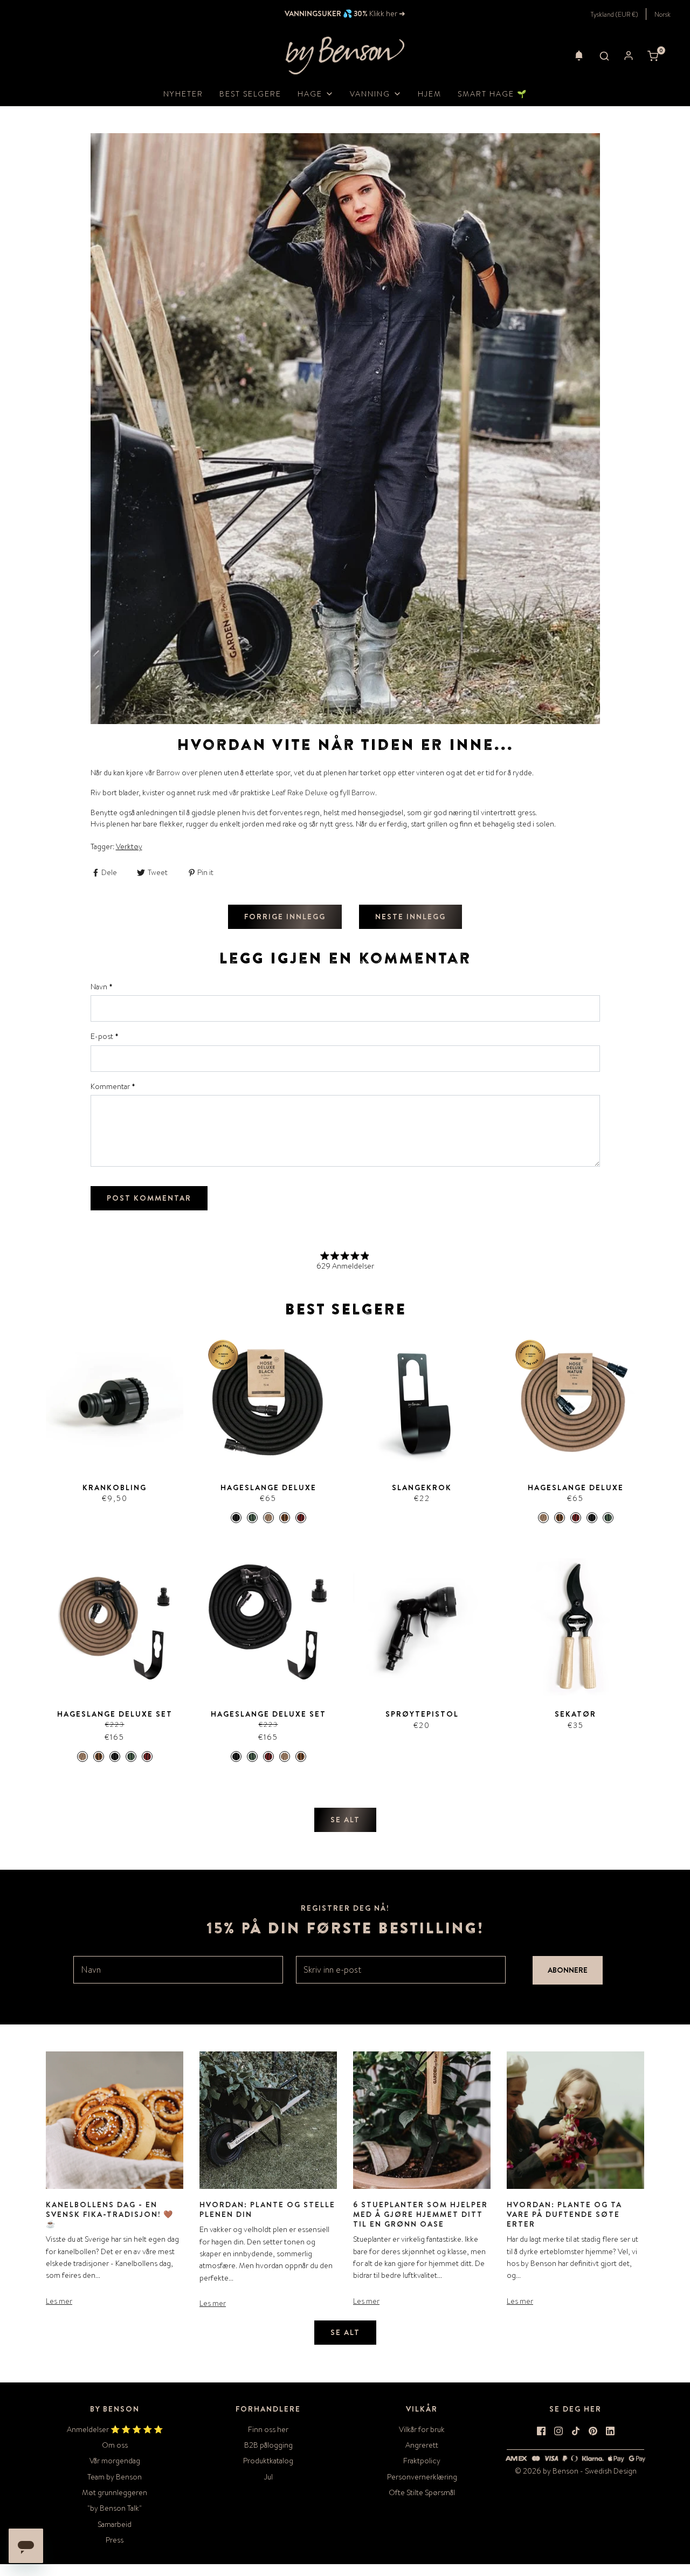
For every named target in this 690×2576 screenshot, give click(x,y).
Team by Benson (115, 2477)
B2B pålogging (268, 2445)
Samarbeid (115, 2524)
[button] (579, 56)
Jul (268, 2477)
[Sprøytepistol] (422, 1627)
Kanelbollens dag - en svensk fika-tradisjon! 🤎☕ (110, 2214)
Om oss (115, 2445)
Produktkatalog (268, 2461)
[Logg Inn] (629, 56)
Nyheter (183, 94)
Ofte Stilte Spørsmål (422, 2492)
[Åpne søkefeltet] (604, 56)
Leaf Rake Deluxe (300, 793)
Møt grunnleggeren (115, 2492)
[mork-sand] (285, 1518)
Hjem (430, 94)
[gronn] (252, 1518)
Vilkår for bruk (422, 2429)
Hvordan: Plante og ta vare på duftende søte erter (564, 2214)
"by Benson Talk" (115, 2508)
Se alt (345, 1820)
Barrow (168, 773)
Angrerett (422, 2445)
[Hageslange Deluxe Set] (115, 1627)
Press (115, 2540)
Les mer (59, 2301)
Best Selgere (250, 94)
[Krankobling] (115, 1400)
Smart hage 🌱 (492, 94)
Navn (102, 987)
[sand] (268, 1518)
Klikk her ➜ (387, 13)
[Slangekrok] (422, 1400)
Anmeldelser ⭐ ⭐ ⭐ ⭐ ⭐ (115, 2429)
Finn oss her (268, 2429)
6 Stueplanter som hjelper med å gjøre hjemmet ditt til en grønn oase (420, 2214)
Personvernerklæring (422, 2477)
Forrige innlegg (285, 917)
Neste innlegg (410, 917)
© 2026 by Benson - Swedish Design (576, 2471)
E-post (105, 1036)
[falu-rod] (301, 1518)
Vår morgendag (115, 2461)
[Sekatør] (575, 1627)
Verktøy (129, 846)
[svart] (236, 1518)
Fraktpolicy (422, 2461)
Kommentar (113, 1086)
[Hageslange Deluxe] (268, 1400)
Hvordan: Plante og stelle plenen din (267, 2209)
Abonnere (568, 1970)
